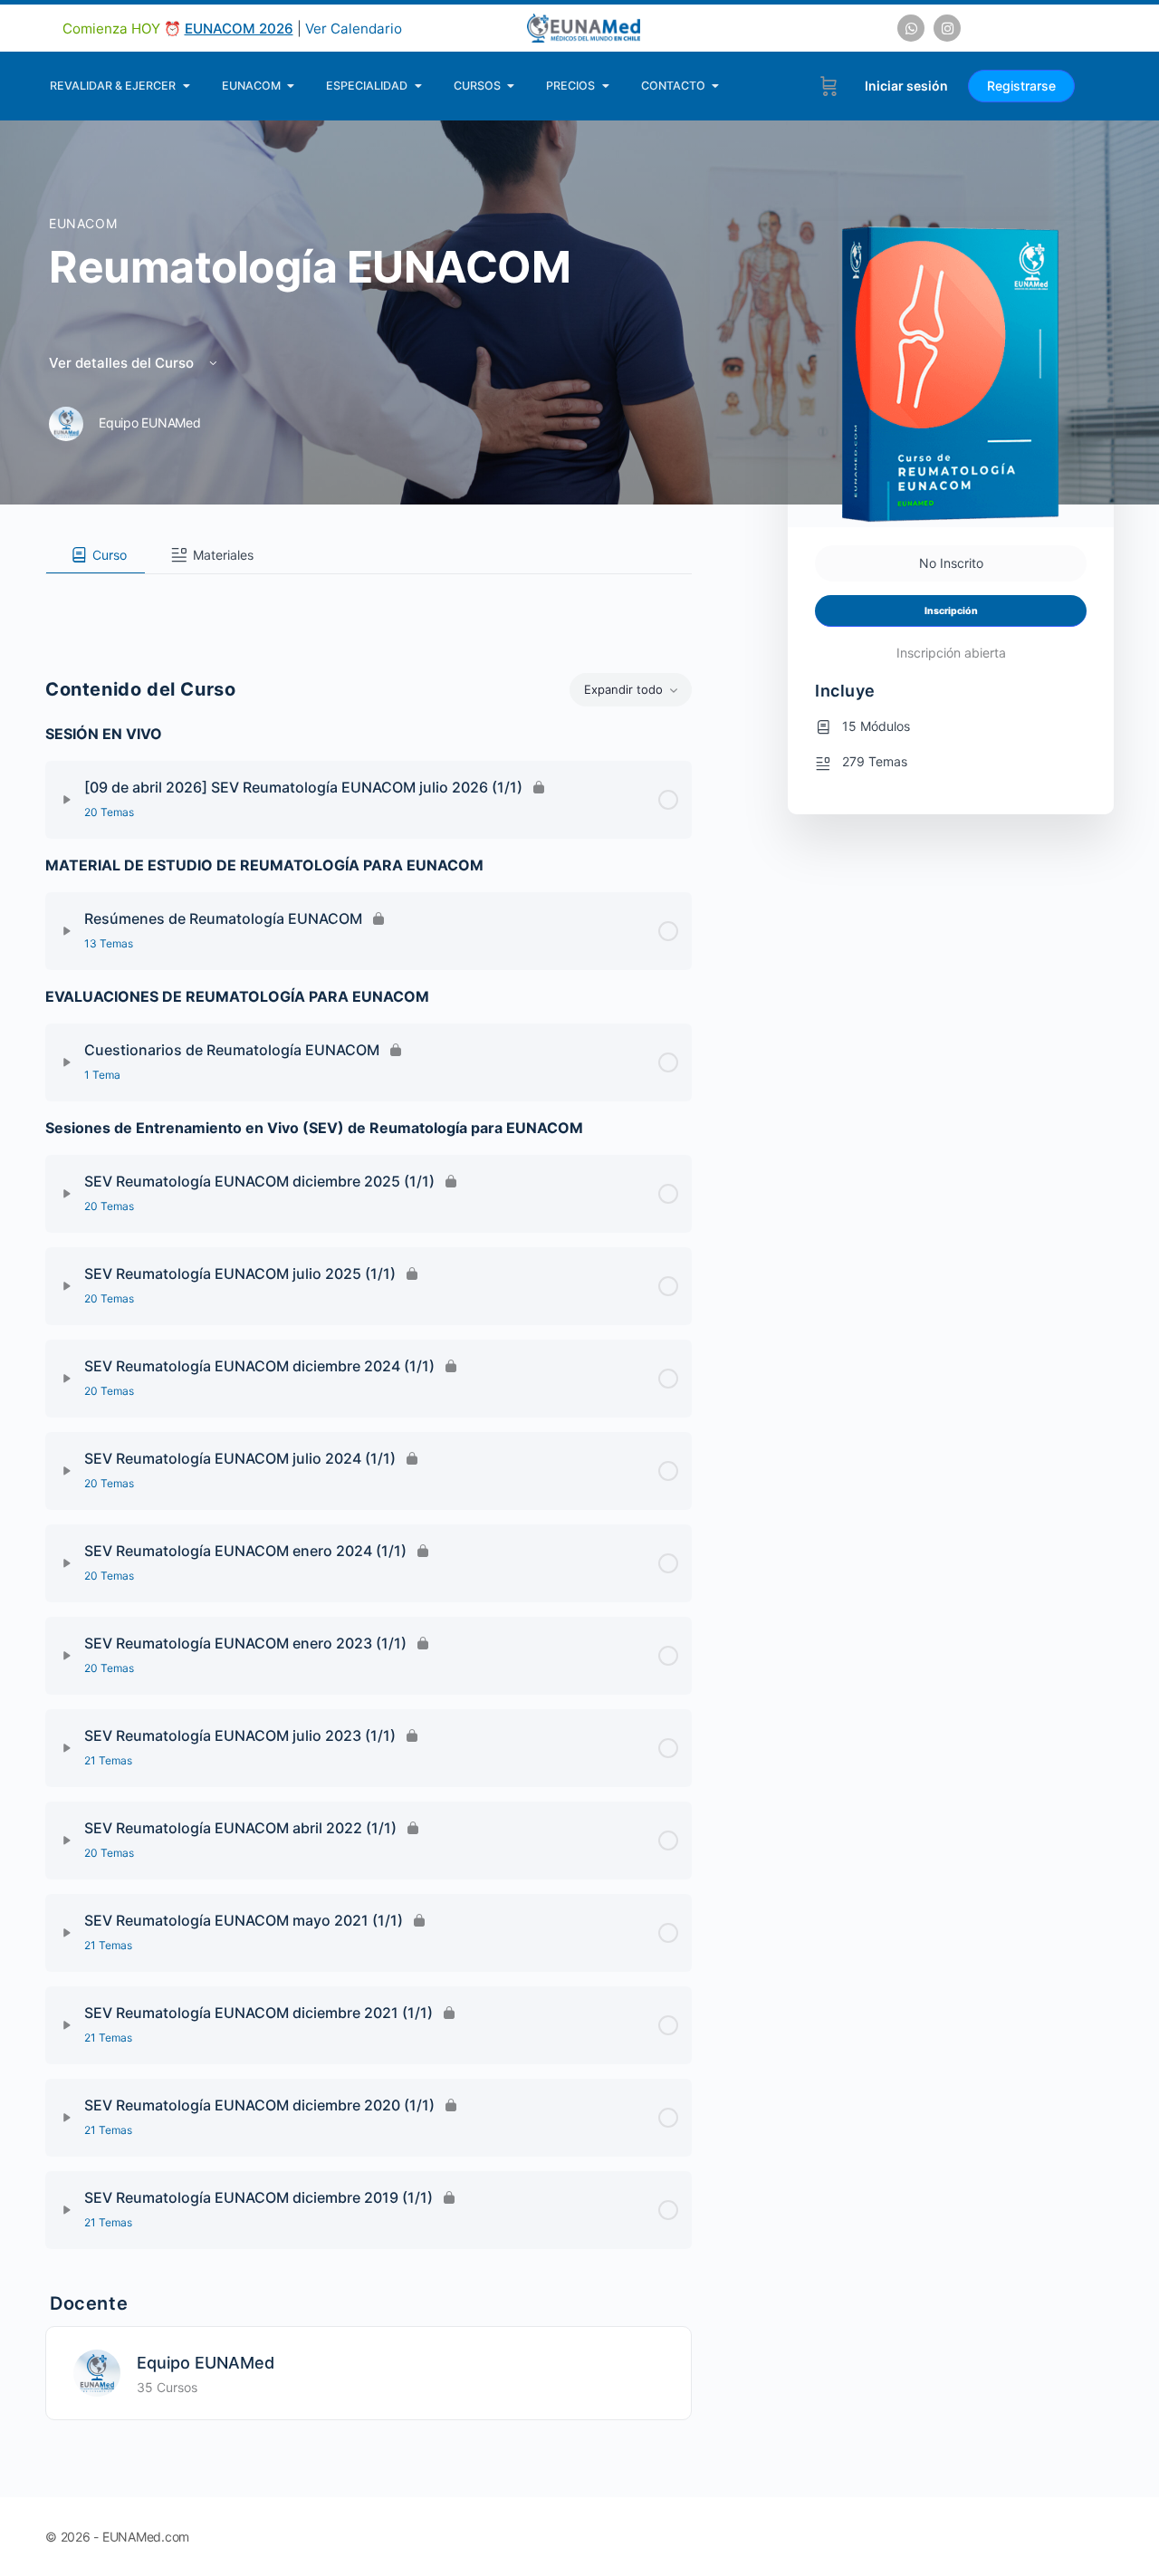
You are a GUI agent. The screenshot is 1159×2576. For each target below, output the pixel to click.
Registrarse (1021, 86)
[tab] (96, 555)
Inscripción (951, 611)
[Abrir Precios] (605, 86)
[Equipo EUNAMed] (97, 2371)
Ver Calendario (354, 29)
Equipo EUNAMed (206, 2363)
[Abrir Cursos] (511, 86)
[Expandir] (67, 800)
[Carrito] (829, 86)
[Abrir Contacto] (716, 86)
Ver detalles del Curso (123, 363)
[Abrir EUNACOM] (291, 86)
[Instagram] (947, 28)
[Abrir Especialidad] (418, 86)
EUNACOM (83, 223)
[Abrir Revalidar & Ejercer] (186, 86)
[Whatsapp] (911, 28)
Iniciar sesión (906, 86)
